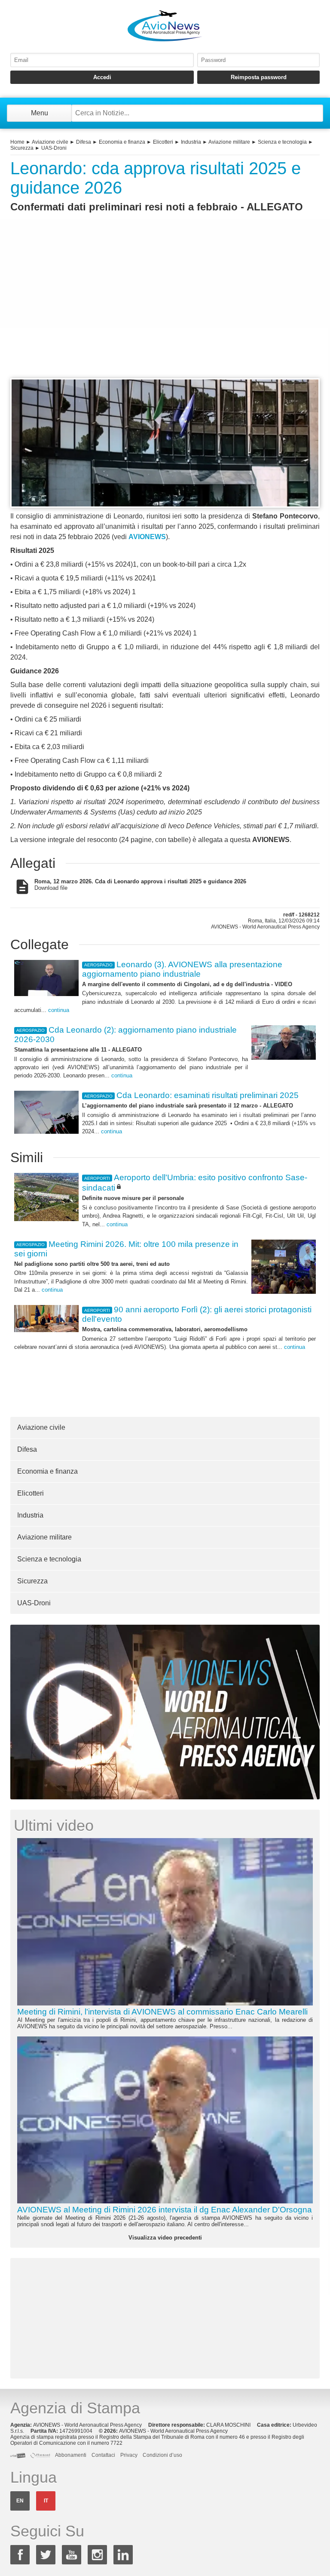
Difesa (84, 142)
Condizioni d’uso (162, 2455)
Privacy (129, 2455)
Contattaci (103, 2455)
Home (17, 142)
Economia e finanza (122, 142)
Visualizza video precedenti (165, 2238)
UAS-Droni (54, 148)
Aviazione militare (229, 142)
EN (20, 2501)
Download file (140, 885)
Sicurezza (22, 148)
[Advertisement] (165, 311)
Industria (191, 142)
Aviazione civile (50, 142)
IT (46, 2501)
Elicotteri (163, 142)
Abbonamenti (71, 2455)
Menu (40, 113)
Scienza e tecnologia (282, 142)
